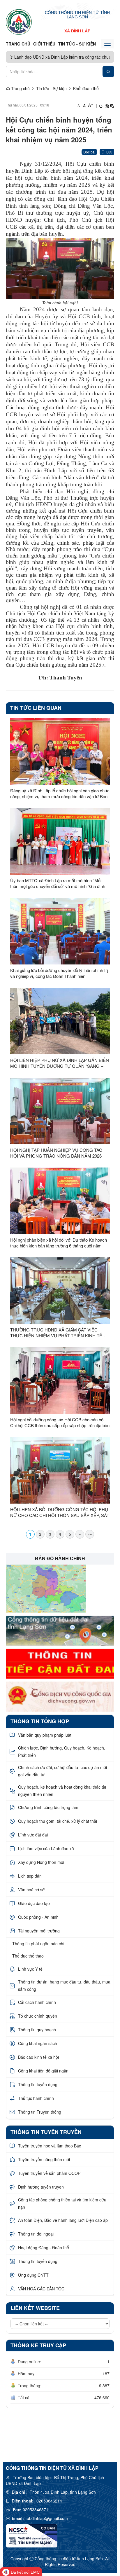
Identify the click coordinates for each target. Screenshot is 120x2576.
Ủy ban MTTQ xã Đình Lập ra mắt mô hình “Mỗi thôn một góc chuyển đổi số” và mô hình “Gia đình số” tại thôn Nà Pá (58, 883)
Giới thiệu (44, 44)
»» (90, 1534)
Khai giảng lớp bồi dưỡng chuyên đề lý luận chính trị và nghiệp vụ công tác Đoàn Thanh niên (59, 973)
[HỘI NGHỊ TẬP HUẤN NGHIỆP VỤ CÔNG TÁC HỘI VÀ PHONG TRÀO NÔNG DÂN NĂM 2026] (60, 1111)
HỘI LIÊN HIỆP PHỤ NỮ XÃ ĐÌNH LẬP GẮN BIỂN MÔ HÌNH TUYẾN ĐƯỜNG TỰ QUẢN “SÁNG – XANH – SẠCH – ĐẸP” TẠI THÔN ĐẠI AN (60, 1063)
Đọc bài (89, 152)
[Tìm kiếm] (108, 71)
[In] (101, 106)
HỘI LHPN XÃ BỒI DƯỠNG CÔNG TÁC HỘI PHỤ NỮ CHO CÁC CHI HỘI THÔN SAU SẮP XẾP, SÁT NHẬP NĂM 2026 (60, 1512)
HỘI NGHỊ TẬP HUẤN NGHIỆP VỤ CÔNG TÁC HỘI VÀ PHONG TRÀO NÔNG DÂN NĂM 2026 (56, 1153)
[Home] (19, 22)
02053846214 (49, 2501)
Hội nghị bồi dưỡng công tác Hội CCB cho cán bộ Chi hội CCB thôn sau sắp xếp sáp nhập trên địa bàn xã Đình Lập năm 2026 (60, 1422)
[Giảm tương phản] (112, 106)
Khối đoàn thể (86, 88)
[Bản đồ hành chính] (46, 1588)
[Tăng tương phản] (107, 106)
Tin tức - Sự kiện (77, 44)
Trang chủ (18, 44)
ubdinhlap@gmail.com (47, 2518)
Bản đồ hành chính (60, 1559)
